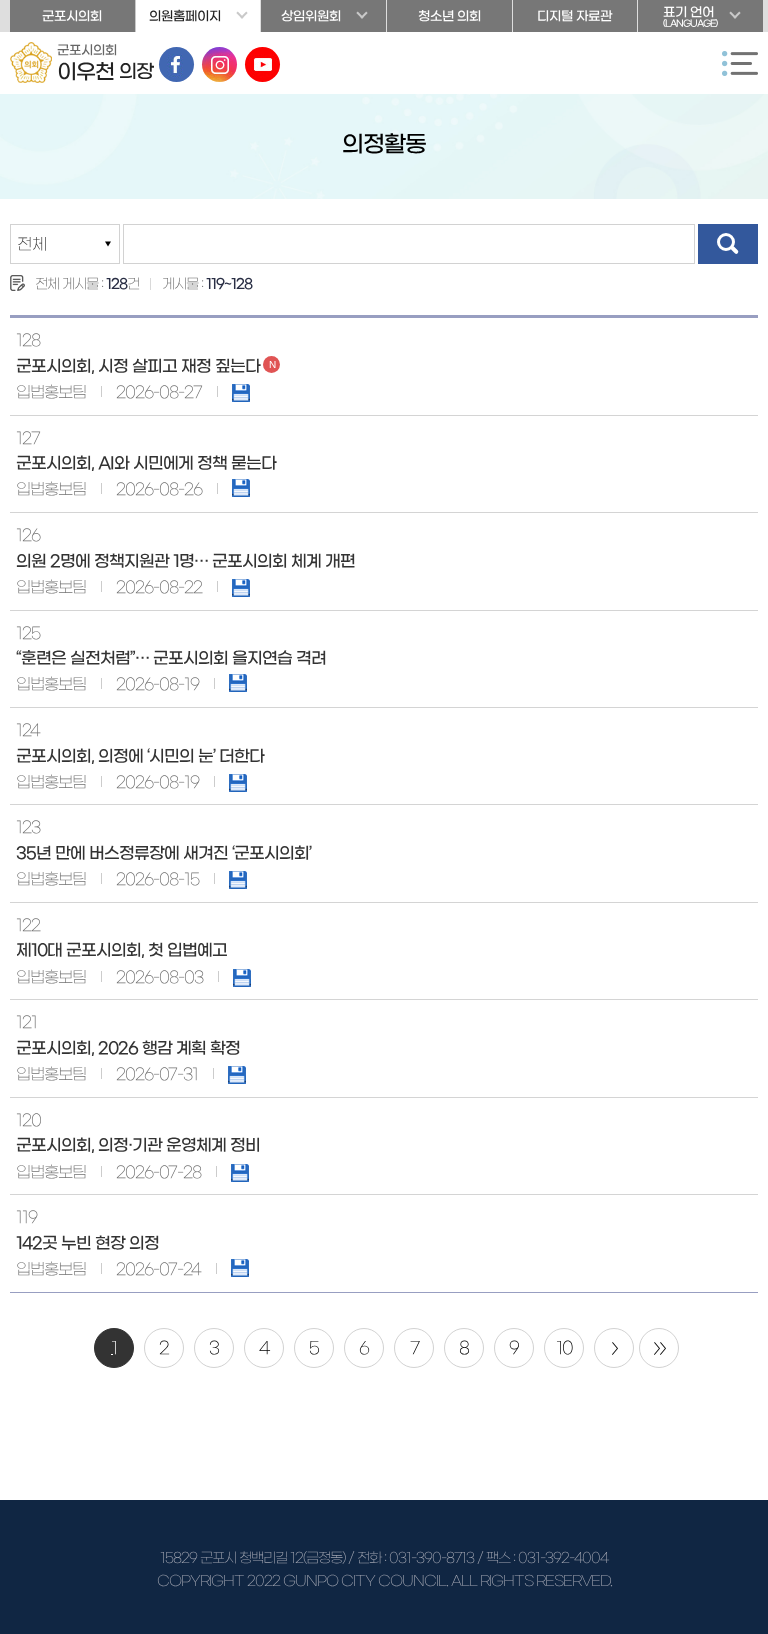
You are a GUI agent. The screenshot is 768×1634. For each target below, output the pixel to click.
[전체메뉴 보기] (740, 63)
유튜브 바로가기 (262, 64)
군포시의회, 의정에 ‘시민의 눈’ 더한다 (140, 756)
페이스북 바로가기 (176, 64)
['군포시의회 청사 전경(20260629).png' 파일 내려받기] (241, 392)
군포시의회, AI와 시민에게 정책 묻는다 (146, 463)
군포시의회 (72, 16)
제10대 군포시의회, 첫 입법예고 (121, 950)
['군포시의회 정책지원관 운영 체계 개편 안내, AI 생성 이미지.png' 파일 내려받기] (241, 587)
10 (564, 1347)
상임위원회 (311, 16)
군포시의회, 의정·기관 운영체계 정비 (138, 1145)
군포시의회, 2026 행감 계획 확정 (128, 1048)
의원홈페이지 (185, 16)
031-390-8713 (431, 1558)
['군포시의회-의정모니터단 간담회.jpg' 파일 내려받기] (238, 782)
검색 (728, 244)
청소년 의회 (449, 16)
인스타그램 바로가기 (219, 64)
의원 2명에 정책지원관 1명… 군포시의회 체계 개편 (185, 561)
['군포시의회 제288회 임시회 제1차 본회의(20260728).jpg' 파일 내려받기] (240, 1172)
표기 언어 (690, 17)
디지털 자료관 (574, 16)
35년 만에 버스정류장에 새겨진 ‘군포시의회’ (163, 853)
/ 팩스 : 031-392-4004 (542, 1558)
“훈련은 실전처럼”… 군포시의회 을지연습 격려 (171, 658)
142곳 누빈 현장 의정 (87, 1243)
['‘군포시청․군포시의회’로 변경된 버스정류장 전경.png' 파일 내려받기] (238, 879)
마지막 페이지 (659, 1348)
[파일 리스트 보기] (241, 488)
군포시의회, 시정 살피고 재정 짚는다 (138, 366)
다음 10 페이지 (614, 1348)
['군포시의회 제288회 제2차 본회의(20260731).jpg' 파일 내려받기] (237, 1074)
